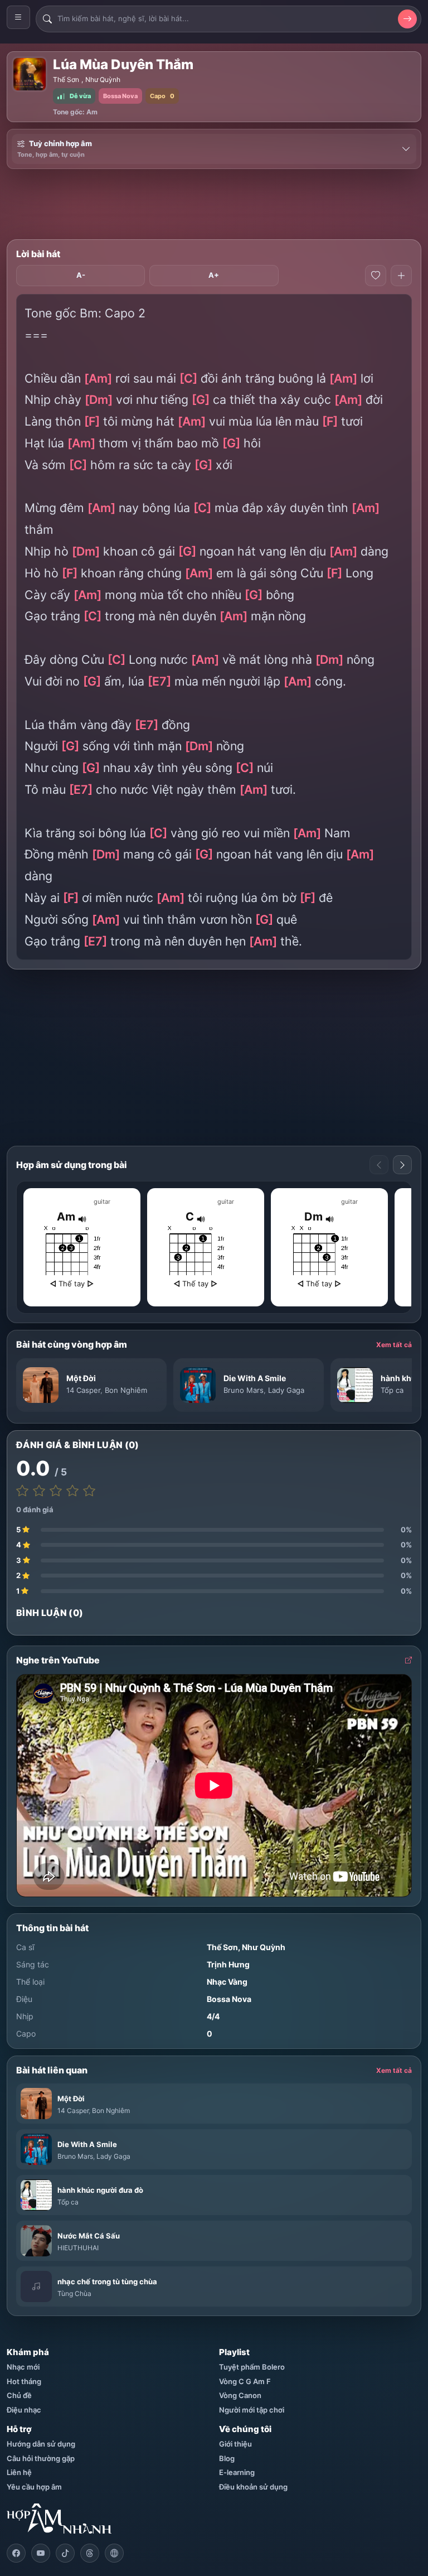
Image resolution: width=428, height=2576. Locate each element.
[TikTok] (65, 2553)
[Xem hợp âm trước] (379, 1165)
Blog (227, 2458)
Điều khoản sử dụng (253, 2487)
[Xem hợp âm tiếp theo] (402, 1165)
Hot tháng (24, 2381)
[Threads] (90, 2553)
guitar (102, 1202)
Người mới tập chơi (252, 2410)
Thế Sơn (66, 79)
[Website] (114, 2553)
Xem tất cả (394, 1345)
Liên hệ (19, 2472)
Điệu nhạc (24, 2410)
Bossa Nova (229, 1999)
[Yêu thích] (376, 276)
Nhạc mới (23, 2367)
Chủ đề (19, 2395)
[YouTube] (41, 2553)
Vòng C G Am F (245, 2381)
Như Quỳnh (103, 79)
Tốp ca (392, 1390)
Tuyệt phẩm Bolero (252, 2367)
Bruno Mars (244, 1390)
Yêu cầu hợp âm (34, 2487)
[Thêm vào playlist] (401, 276)
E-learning (237, 2472)
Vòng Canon (240, 2395)
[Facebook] (16, 2553)
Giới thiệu (235, 2444)
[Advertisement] (214, 204)
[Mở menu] (18, 17)
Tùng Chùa (74, 2293)
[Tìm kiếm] (407, 19)
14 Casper (83, 1390)
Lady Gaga (286, 1390)
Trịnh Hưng (228, 1964)
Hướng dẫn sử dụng (41, 2444)
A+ (214, 275)
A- (81, 275)
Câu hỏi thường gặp (41, 2458)
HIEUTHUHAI (78, 2248)
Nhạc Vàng (227, 1982)
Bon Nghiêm (126, 1390)
